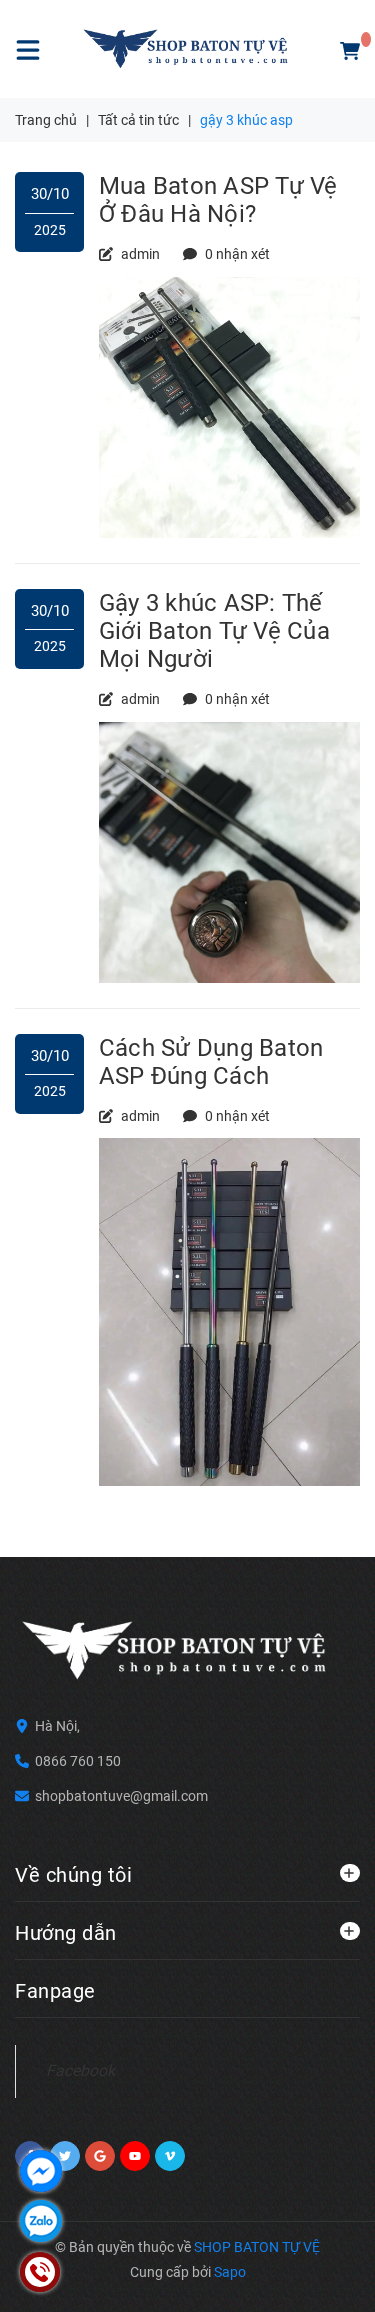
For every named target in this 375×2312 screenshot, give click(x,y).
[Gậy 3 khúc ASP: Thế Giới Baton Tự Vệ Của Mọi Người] (229, 851)
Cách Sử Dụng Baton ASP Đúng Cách (211, 1062)
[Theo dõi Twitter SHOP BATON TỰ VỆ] (65, 2156)
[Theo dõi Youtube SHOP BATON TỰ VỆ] (135, 2156)
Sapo (230, 2272)
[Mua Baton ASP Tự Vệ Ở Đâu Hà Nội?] (229, 406)
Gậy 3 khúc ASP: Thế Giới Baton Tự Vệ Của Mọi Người (214, 631)
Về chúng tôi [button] (73, 1874)
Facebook (80, 2070)
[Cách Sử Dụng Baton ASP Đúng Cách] (229, 1311)
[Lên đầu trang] (319, 2272)
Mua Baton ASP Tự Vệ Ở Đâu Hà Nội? (218, 200)
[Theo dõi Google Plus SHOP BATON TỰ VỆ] (100, 2156)
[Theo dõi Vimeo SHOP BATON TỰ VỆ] (170, 2156)
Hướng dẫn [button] (66, 1932)
